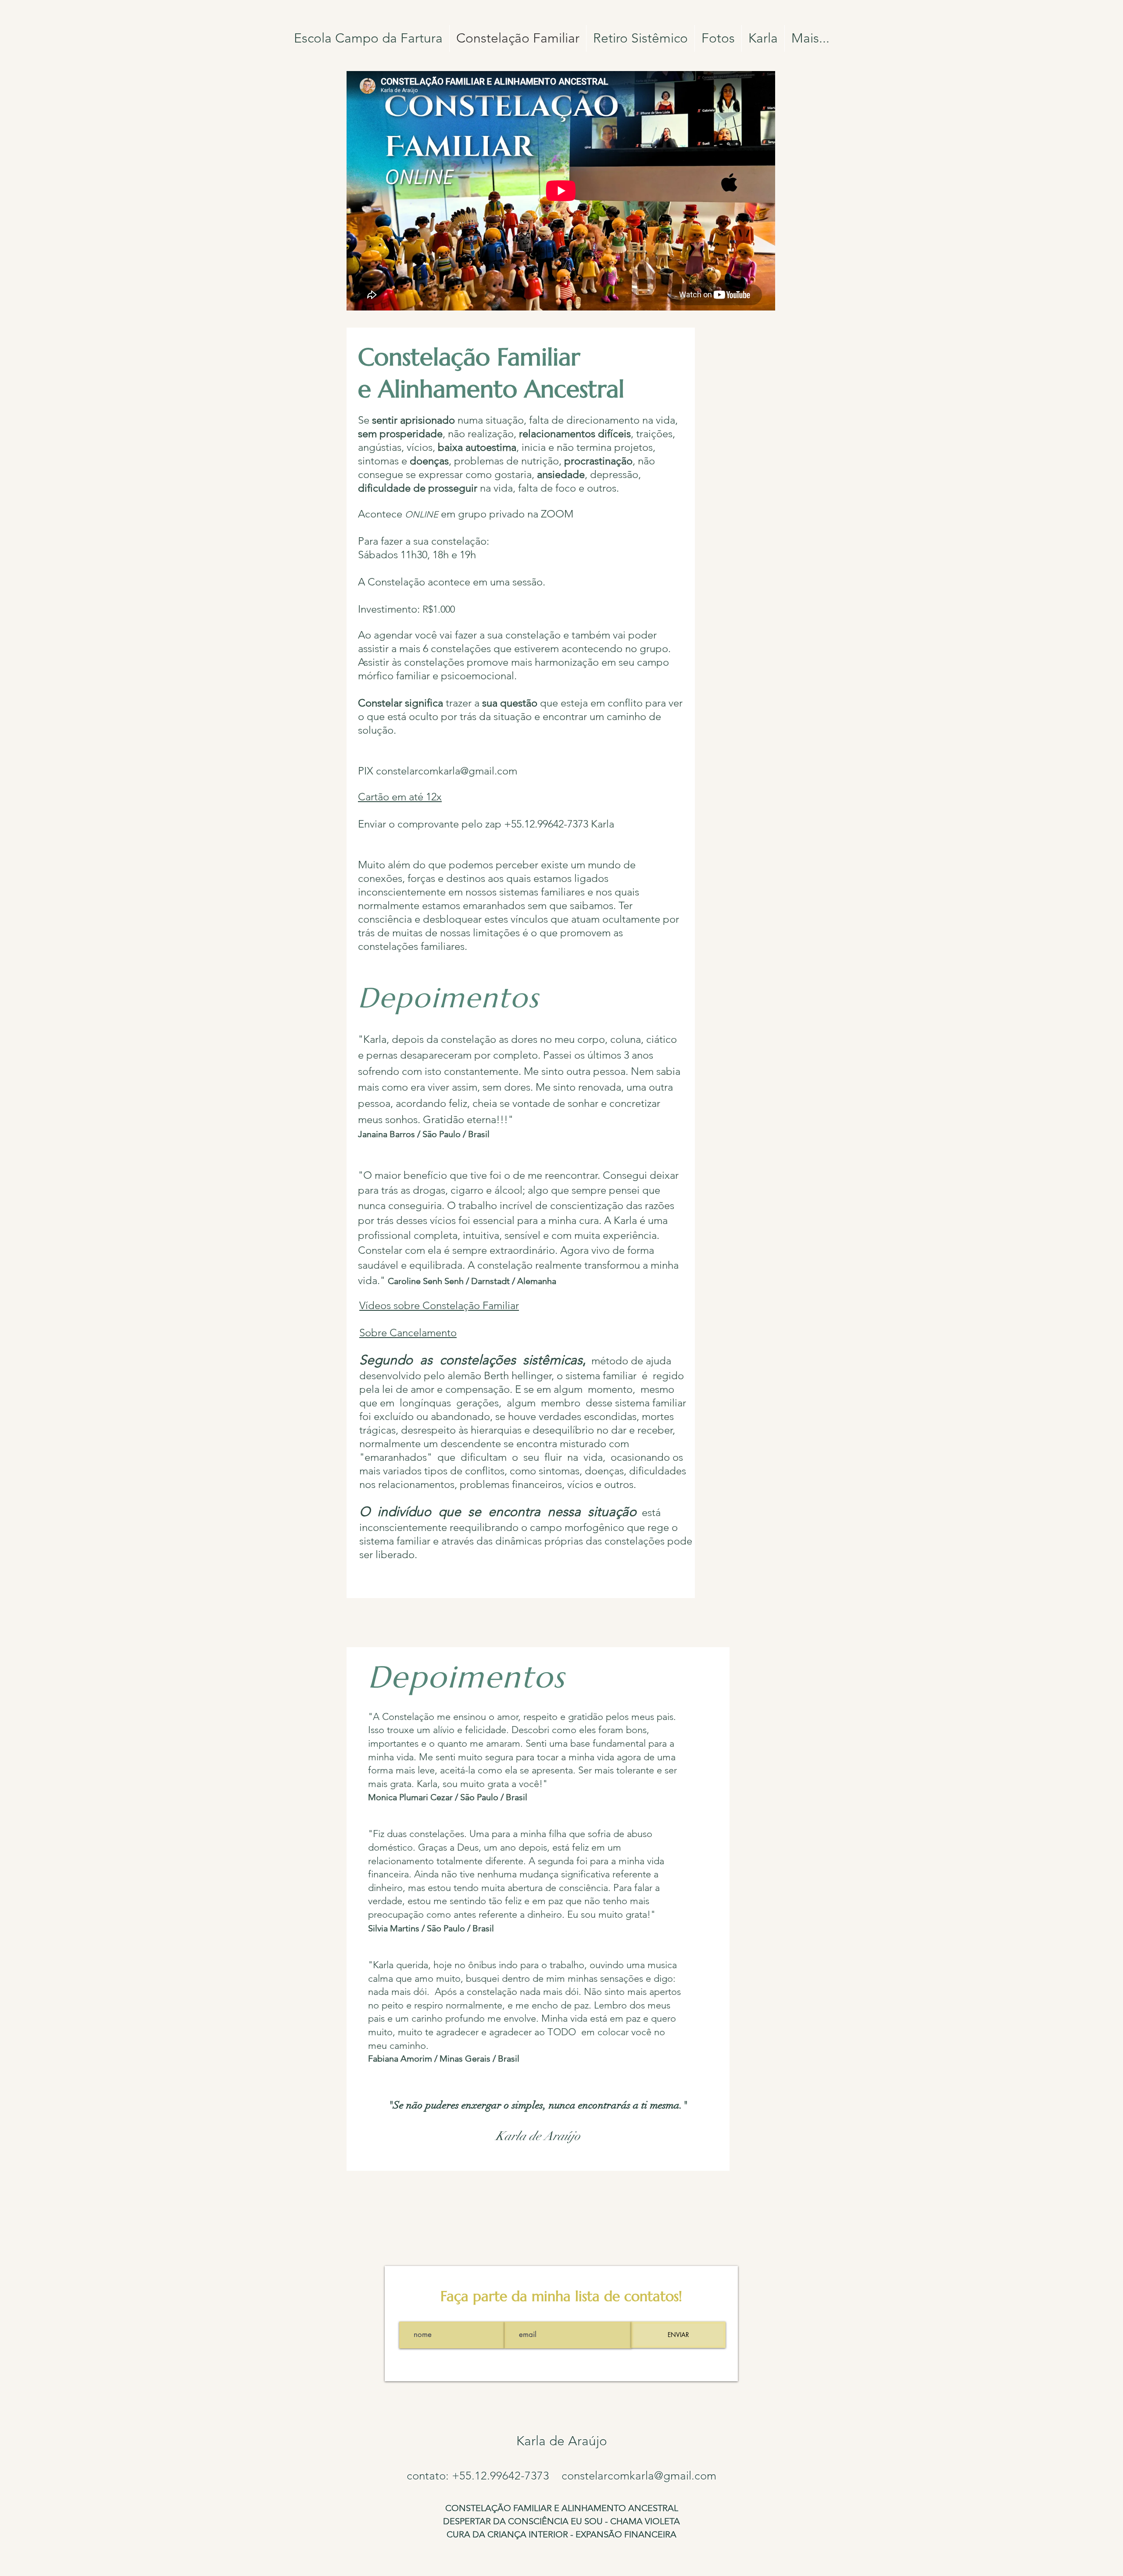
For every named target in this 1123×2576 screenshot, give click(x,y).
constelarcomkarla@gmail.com (447, 771)
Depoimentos (467, 1677)
